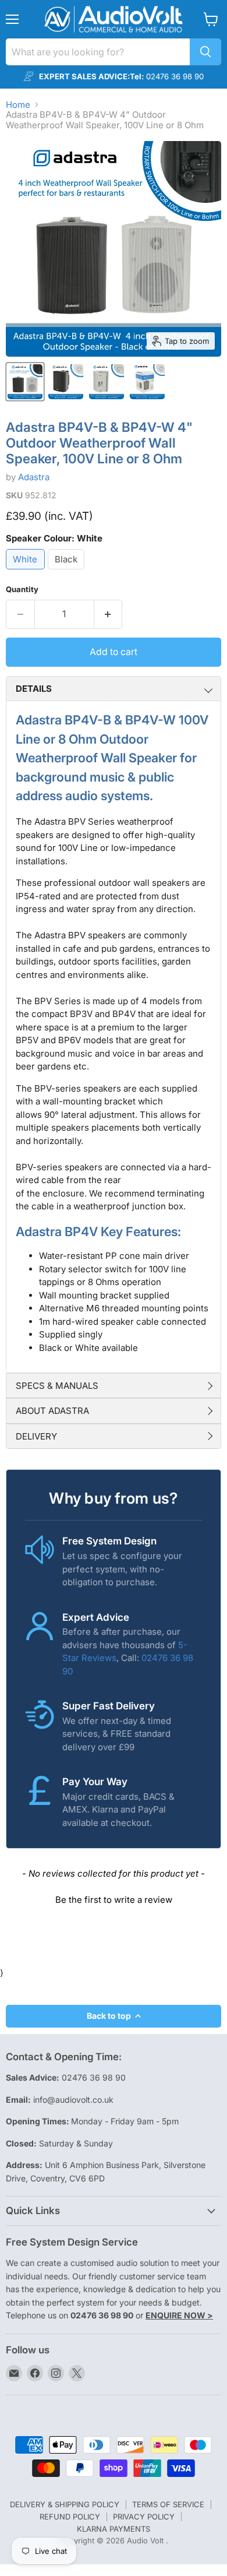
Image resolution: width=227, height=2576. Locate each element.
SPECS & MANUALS (57, 1386)
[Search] (205, 52)
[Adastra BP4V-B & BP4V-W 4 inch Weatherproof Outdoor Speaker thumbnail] (25, 382)
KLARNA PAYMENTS (114, 2529)
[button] (114, 1898)
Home (18, 105)
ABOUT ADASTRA (52, 1411)
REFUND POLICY (70, 2517)
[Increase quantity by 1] (109, 614)
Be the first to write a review (114, 1900)
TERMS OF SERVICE (168, 2504)
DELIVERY (36, 1436)
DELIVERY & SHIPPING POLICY (65, 2504)
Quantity (22, 590)
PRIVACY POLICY (144, 2517)
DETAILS (34, 689)
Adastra (34, 477)
